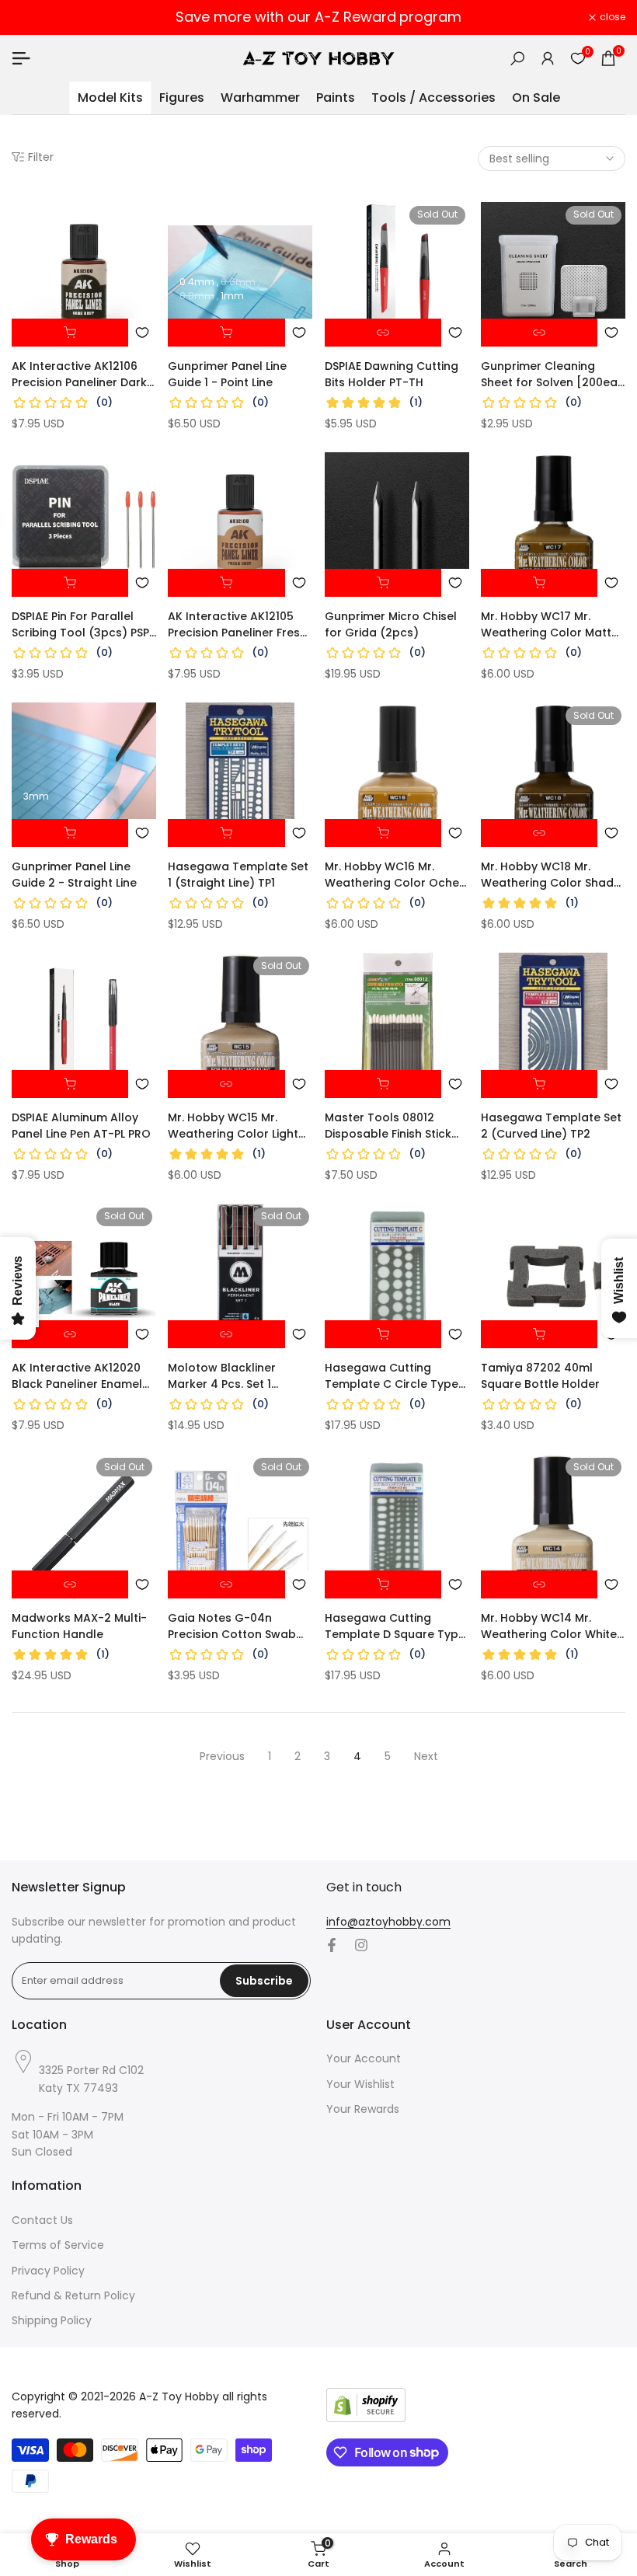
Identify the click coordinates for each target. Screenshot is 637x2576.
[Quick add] (226, 333)
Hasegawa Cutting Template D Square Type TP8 (395, 1626)
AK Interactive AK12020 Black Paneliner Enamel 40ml (77, 1376)
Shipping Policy (52, 2320)
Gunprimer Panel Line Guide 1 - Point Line (227, 374)
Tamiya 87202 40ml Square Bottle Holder (540, 1376)
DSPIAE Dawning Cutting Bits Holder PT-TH (392, 374)
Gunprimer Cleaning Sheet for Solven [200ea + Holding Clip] (549, 375)
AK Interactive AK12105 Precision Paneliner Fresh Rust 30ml (237, 625)
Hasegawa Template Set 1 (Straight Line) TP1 (238, 875)
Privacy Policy (48, 2271)
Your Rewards (363, 2109)
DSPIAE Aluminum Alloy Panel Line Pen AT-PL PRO (81, 1126)
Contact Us (42, 2220)
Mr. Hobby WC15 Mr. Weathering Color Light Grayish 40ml (233, 1126)
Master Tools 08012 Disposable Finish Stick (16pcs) (388, 1126)
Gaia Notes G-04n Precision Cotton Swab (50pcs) (232, 1626)
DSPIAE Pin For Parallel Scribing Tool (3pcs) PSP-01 (84, 625)
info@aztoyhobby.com (388, 1922)
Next (426, 1756)
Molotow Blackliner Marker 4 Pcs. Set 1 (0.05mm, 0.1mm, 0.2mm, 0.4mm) (236, 1376)
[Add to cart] (70, 333)
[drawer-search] (517, 59)
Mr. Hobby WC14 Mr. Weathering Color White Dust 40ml (549, 1626)
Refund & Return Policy (73, 2295)
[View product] (383, 333)
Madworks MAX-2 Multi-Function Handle (79, 1626)
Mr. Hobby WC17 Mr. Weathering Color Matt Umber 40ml (546, 625)
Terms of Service (58, 2245)
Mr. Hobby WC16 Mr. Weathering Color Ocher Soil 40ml (394, 875)
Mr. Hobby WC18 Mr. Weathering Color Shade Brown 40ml (551, 875)
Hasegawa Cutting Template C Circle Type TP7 (392, 1376)
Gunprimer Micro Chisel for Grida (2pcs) (391, 624)
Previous (222, 1756)
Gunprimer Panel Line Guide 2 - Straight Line (74, 875)
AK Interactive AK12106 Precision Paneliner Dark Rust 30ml (79, 375)
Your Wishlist (360, 2084)
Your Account (364, 2058)
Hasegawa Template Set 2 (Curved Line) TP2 (551, 1126)
